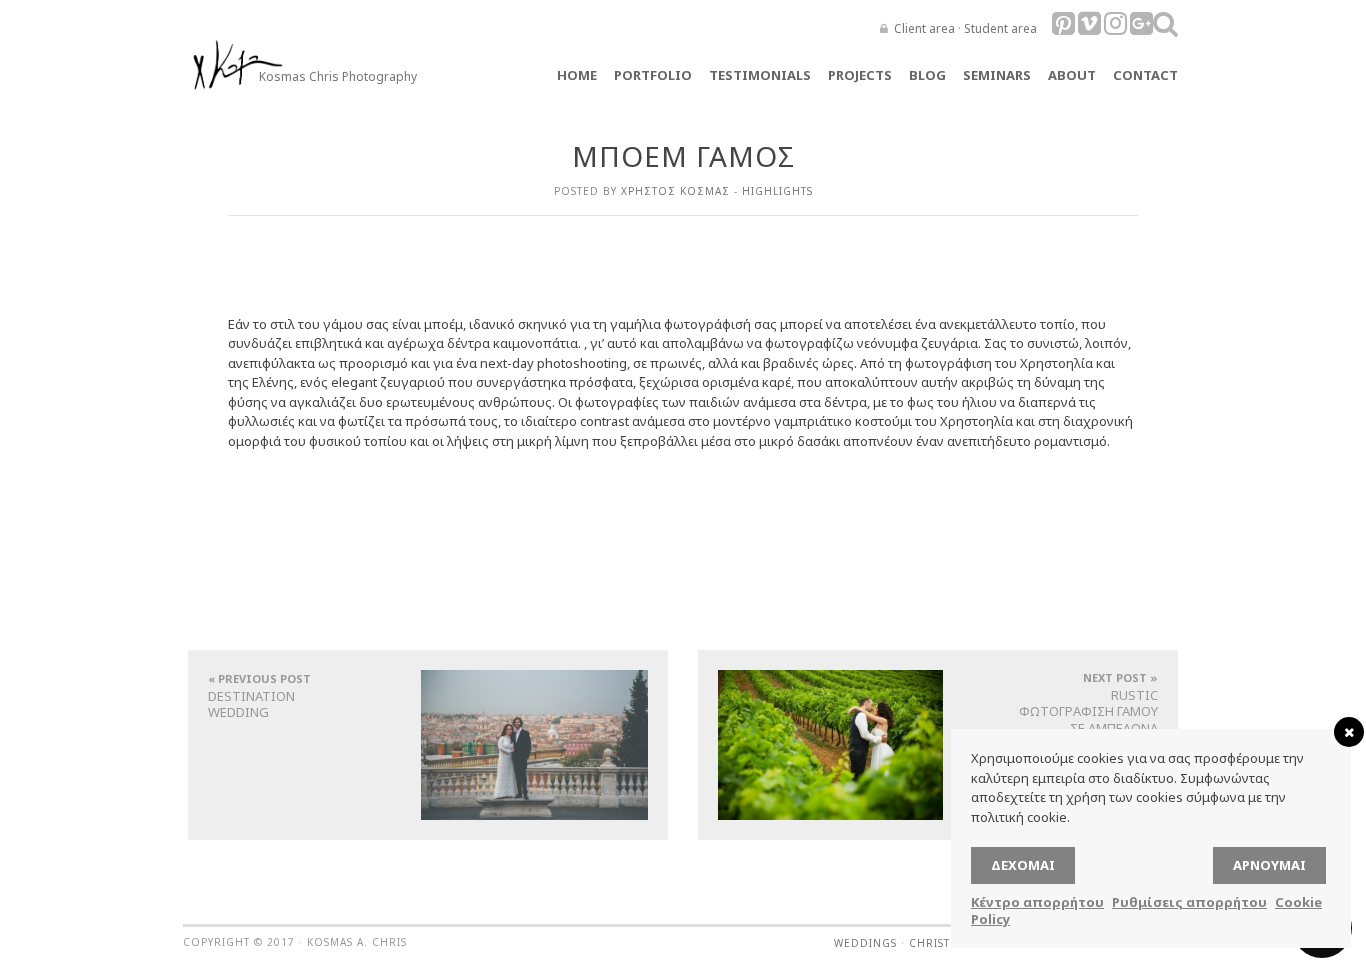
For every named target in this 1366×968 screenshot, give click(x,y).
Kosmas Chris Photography (338, 76)
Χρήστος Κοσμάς (675, 191)
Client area (924, 28)
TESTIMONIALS (760, 75)
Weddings (865, 943)
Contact (1145, 75)
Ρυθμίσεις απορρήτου (1189, 902)
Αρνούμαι (1269, 865)
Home (577, 75)
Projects (860, 75)
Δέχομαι (1023, 865)
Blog (927, 75)
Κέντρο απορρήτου (1037, 902)
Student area (1000, 28)
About (1072, 75)
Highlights (777, 191)
